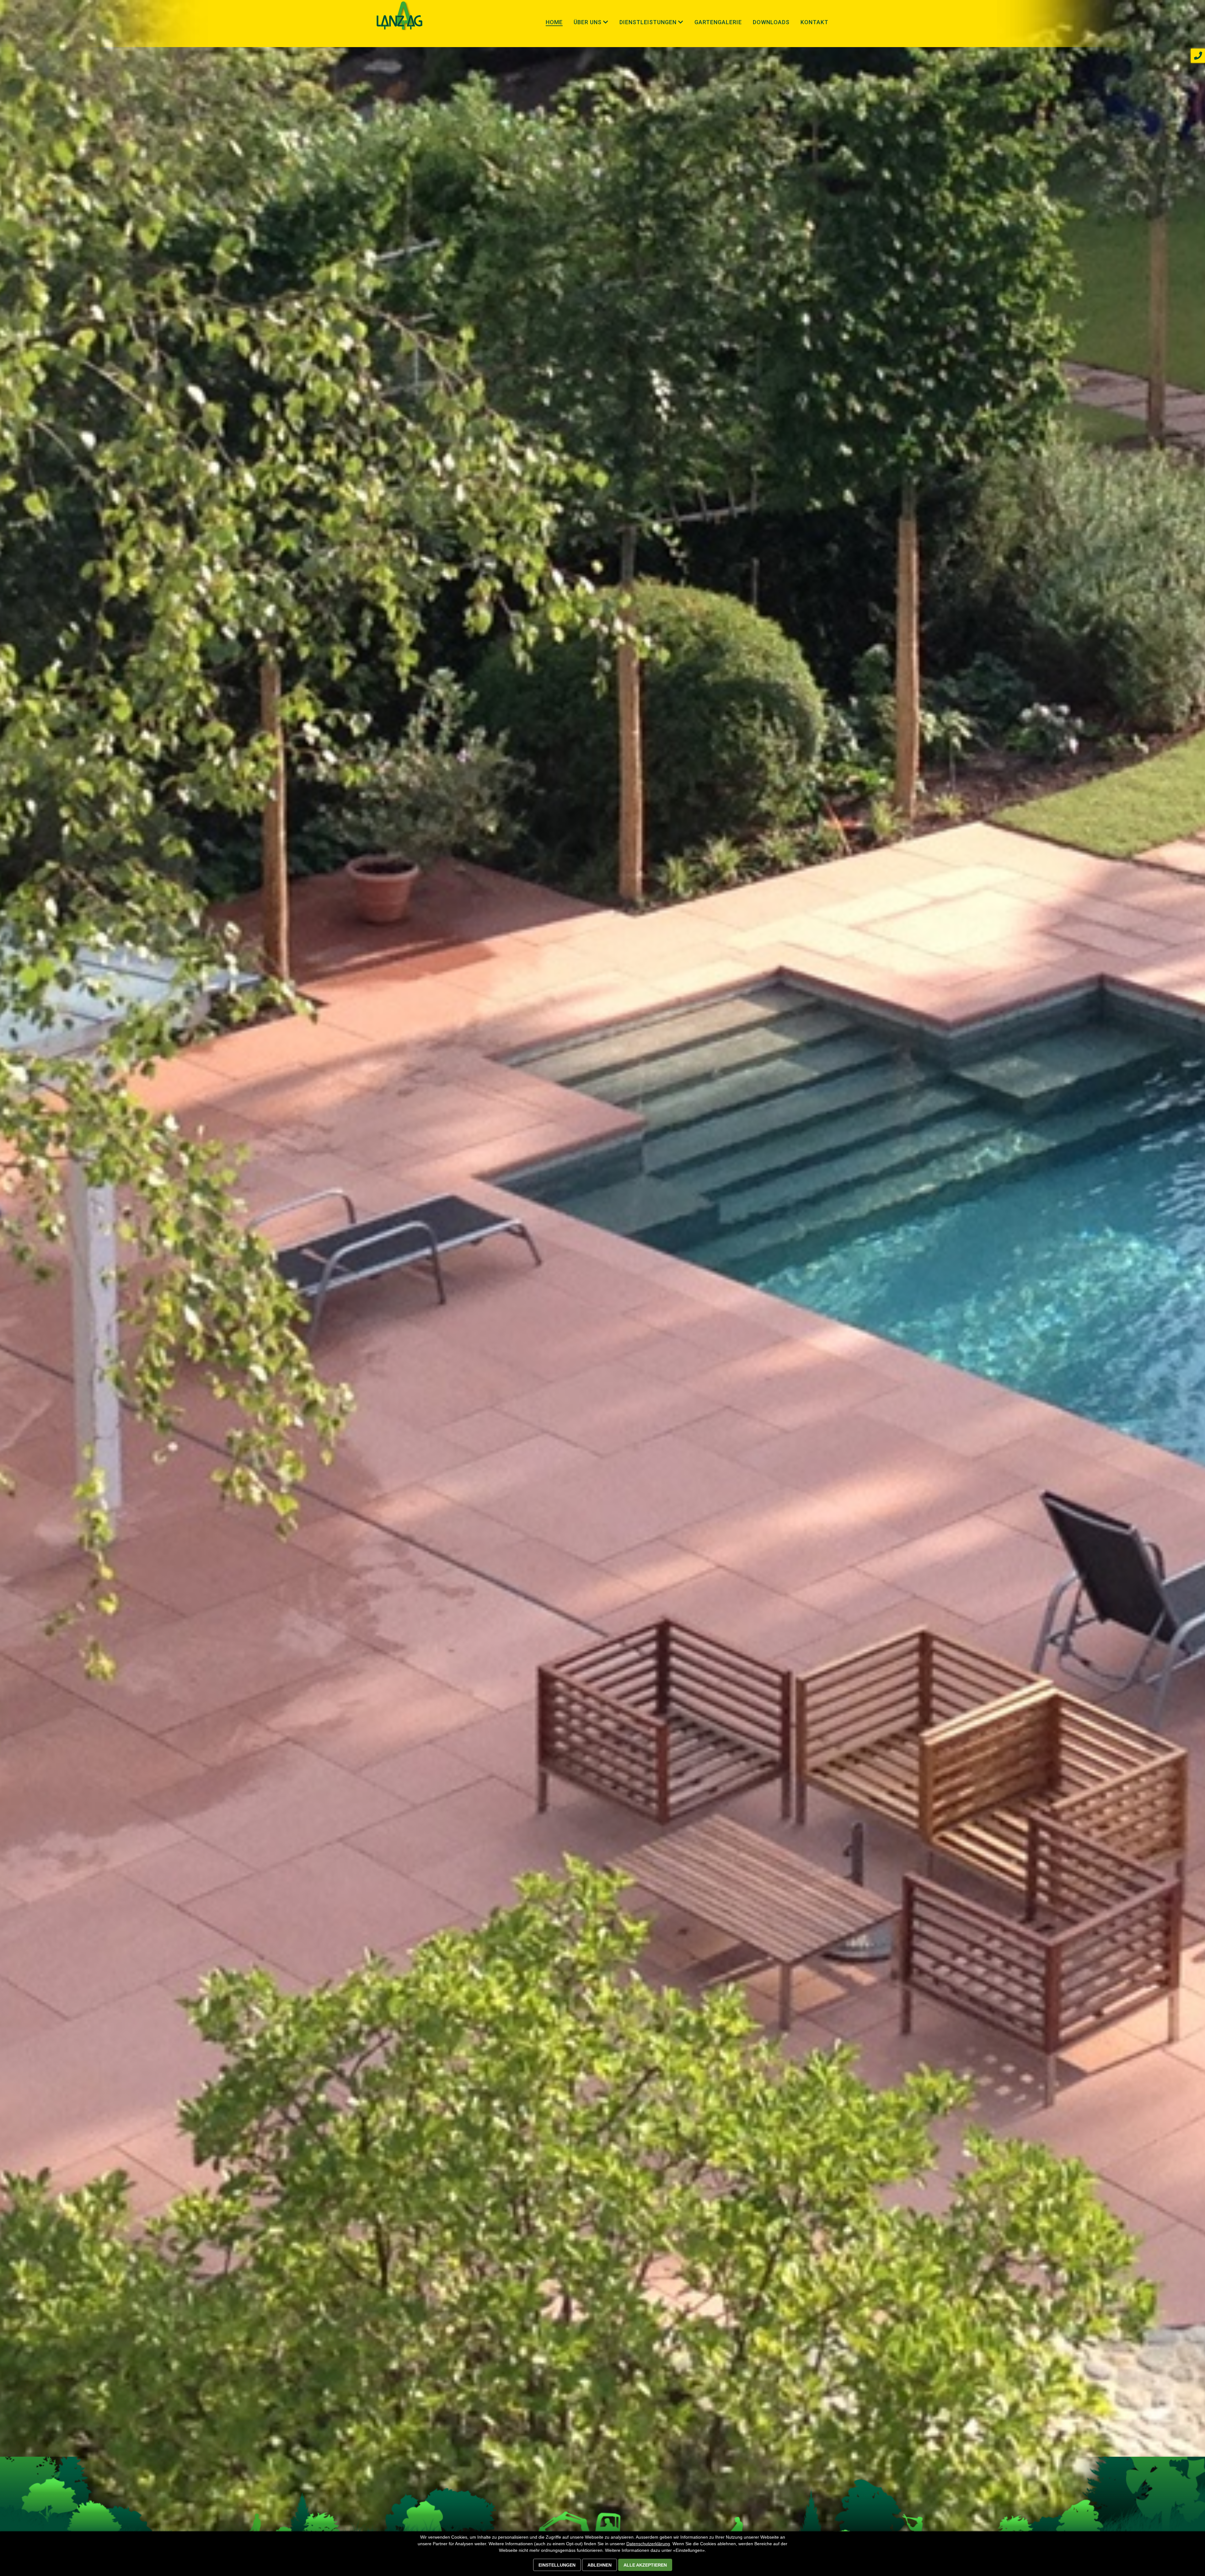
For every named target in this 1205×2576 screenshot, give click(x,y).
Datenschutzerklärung (648, 2544)
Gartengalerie (718, 22)
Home (554, 22)
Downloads (771, 22)
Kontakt (814, 22)
